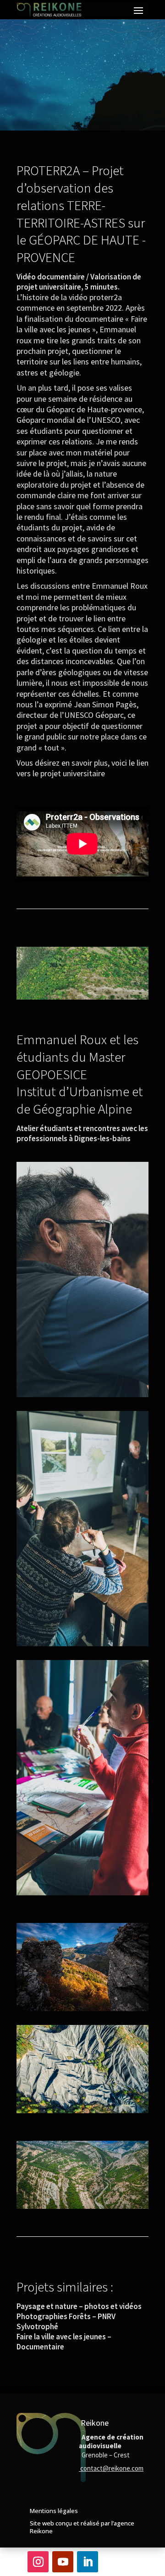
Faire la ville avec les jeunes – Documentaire (64, 2342)
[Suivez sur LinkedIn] (88, 2562)
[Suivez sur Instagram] (38, 2562)
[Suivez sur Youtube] (63, 2562)
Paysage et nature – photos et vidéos (79, 2306)
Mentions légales (54, 2511)
